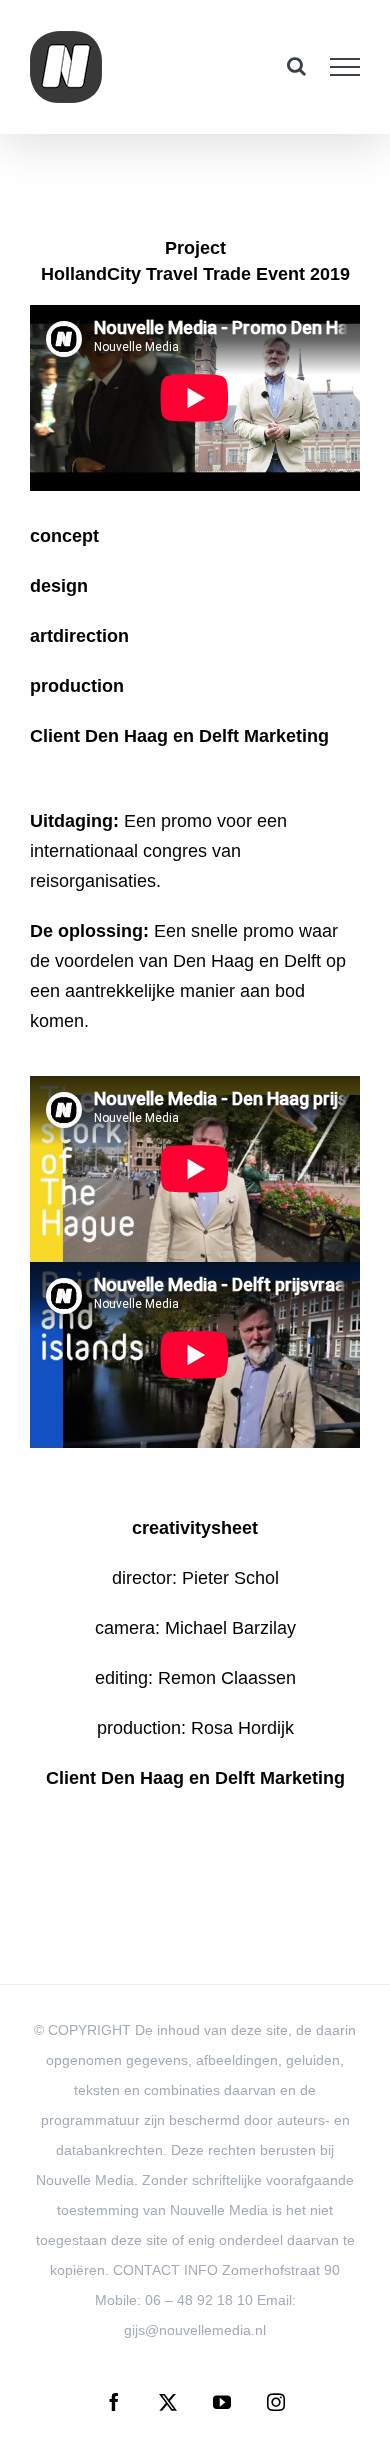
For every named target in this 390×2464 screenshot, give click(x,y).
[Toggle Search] (296, 66)
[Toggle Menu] (345, 67)
